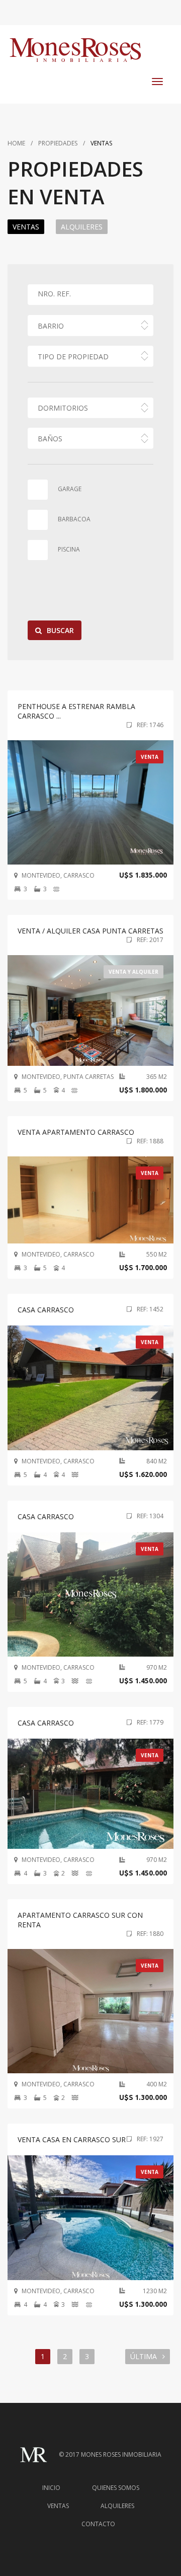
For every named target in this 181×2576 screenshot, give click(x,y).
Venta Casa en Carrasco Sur (72, 2139)
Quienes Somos (116, 2488)
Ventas (58, 2506)
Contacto (98, 2524)
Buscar (60, 630)
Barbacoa (74, 519)
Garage (70, 489)
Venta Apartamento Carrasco (76, 1132)
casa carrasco (46, 1310)
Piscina (69, 549)
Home (16, 143)
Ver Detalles (103, 802)
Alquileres (82, 227)
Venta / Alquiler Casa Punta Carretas (90, 931)
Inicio (51, 2488)
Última (145, 2356)
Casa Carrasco (46, 1723)
